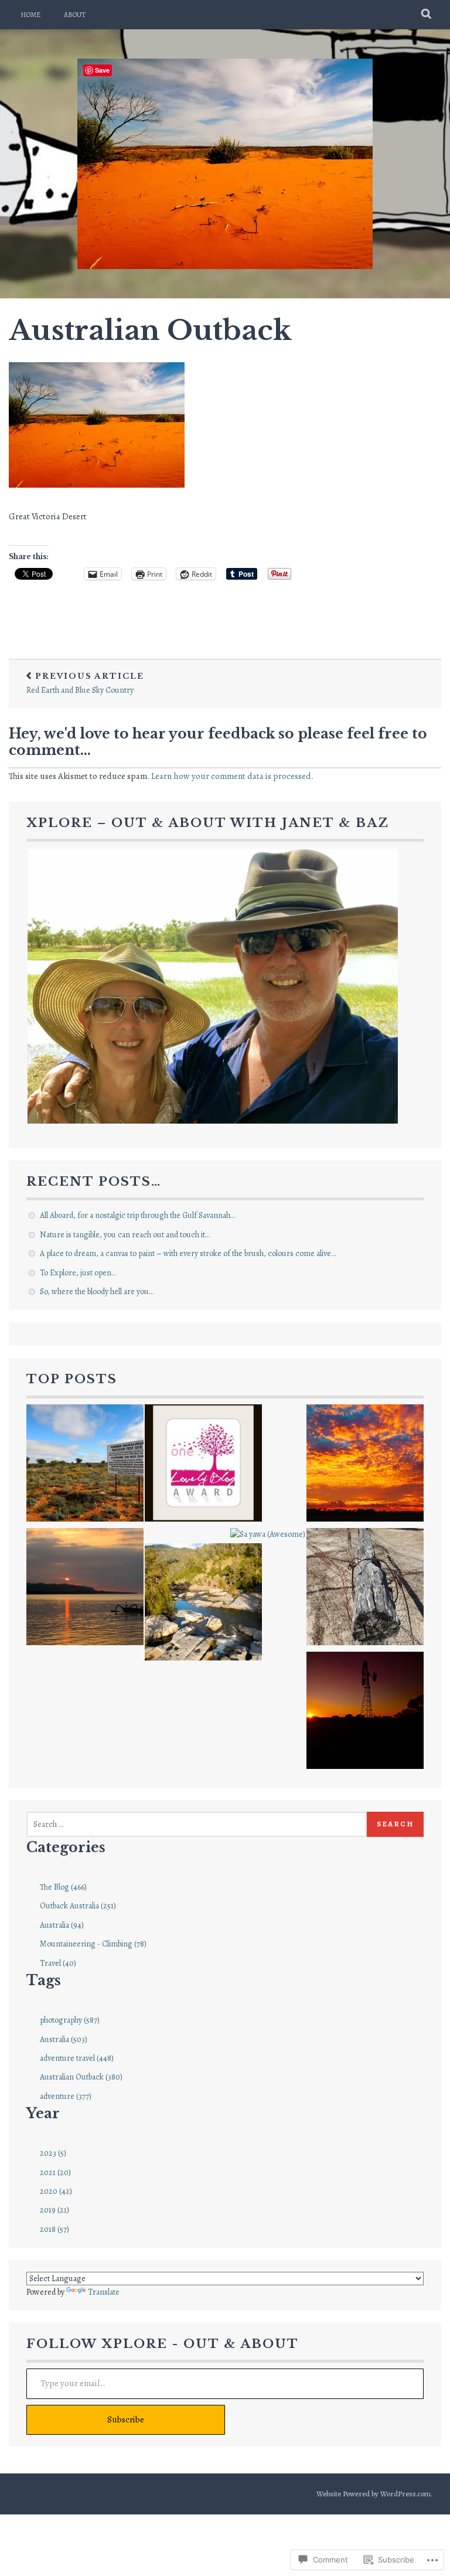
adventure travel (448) (77, 2058)
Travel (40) (58, 1963)
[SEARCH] (427, 15)
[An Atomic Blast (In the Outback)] (85, 1465)
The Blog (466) (63, 1887)
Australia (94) (62, 1925)
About (75, 15)
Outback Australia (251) (78, 1906)
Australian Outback (150, 331)
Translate (104, 2292)
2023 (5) (53, 2153)
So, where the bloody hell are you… (97, 1292)
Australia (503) (64, 2039)
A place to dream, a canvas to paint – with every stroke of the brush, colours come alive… (188, 1253)
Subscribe (126, 2420)
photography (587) (70, 2020)
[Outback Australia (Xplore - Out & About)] (365, 1712)
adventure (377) (66, 2096)
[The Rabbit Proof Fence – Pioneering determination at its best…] (365, 1589)
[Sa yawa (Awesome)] (268, 1534)
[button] (213, 986)
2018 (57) (54, 2229)
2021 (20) (55, 2172)
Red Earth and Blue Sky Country (85, 683)
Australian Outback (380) (81, 2077)
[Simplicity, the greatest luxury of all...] (85, 1589)
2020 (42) (56, 2191)
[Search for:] (197, 1824)
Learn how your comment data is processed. (232, 776)
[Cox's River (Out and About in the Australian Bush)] (203, 1604)
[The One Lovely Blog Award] (203, 1465)
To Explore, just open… (78, 1273)
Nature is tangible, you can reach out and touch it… (125, 1235)
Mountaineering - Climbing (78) (93, 1944)
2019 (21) (54, 2210)
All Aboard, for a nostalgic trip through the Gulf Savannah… (137, 1215)
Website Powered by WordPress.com (374, 2494)
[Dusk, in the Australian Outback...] (365, 1465)
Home (30, 15)
